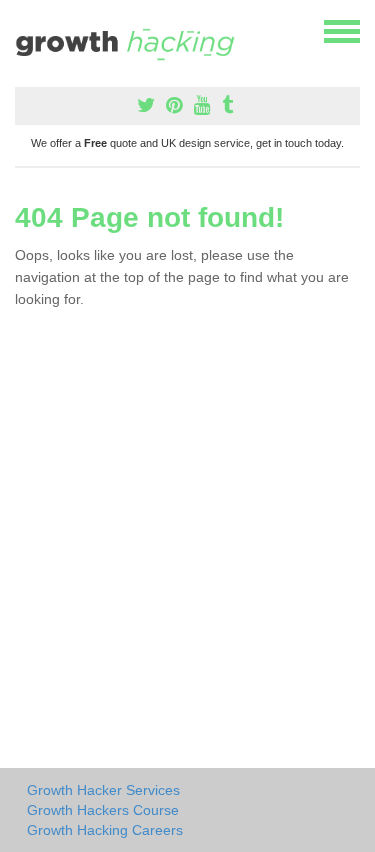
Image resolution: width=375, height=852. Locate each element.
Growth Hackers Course (103, 810)
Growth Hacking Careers (105, 830)
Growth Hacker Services (103, 790)
